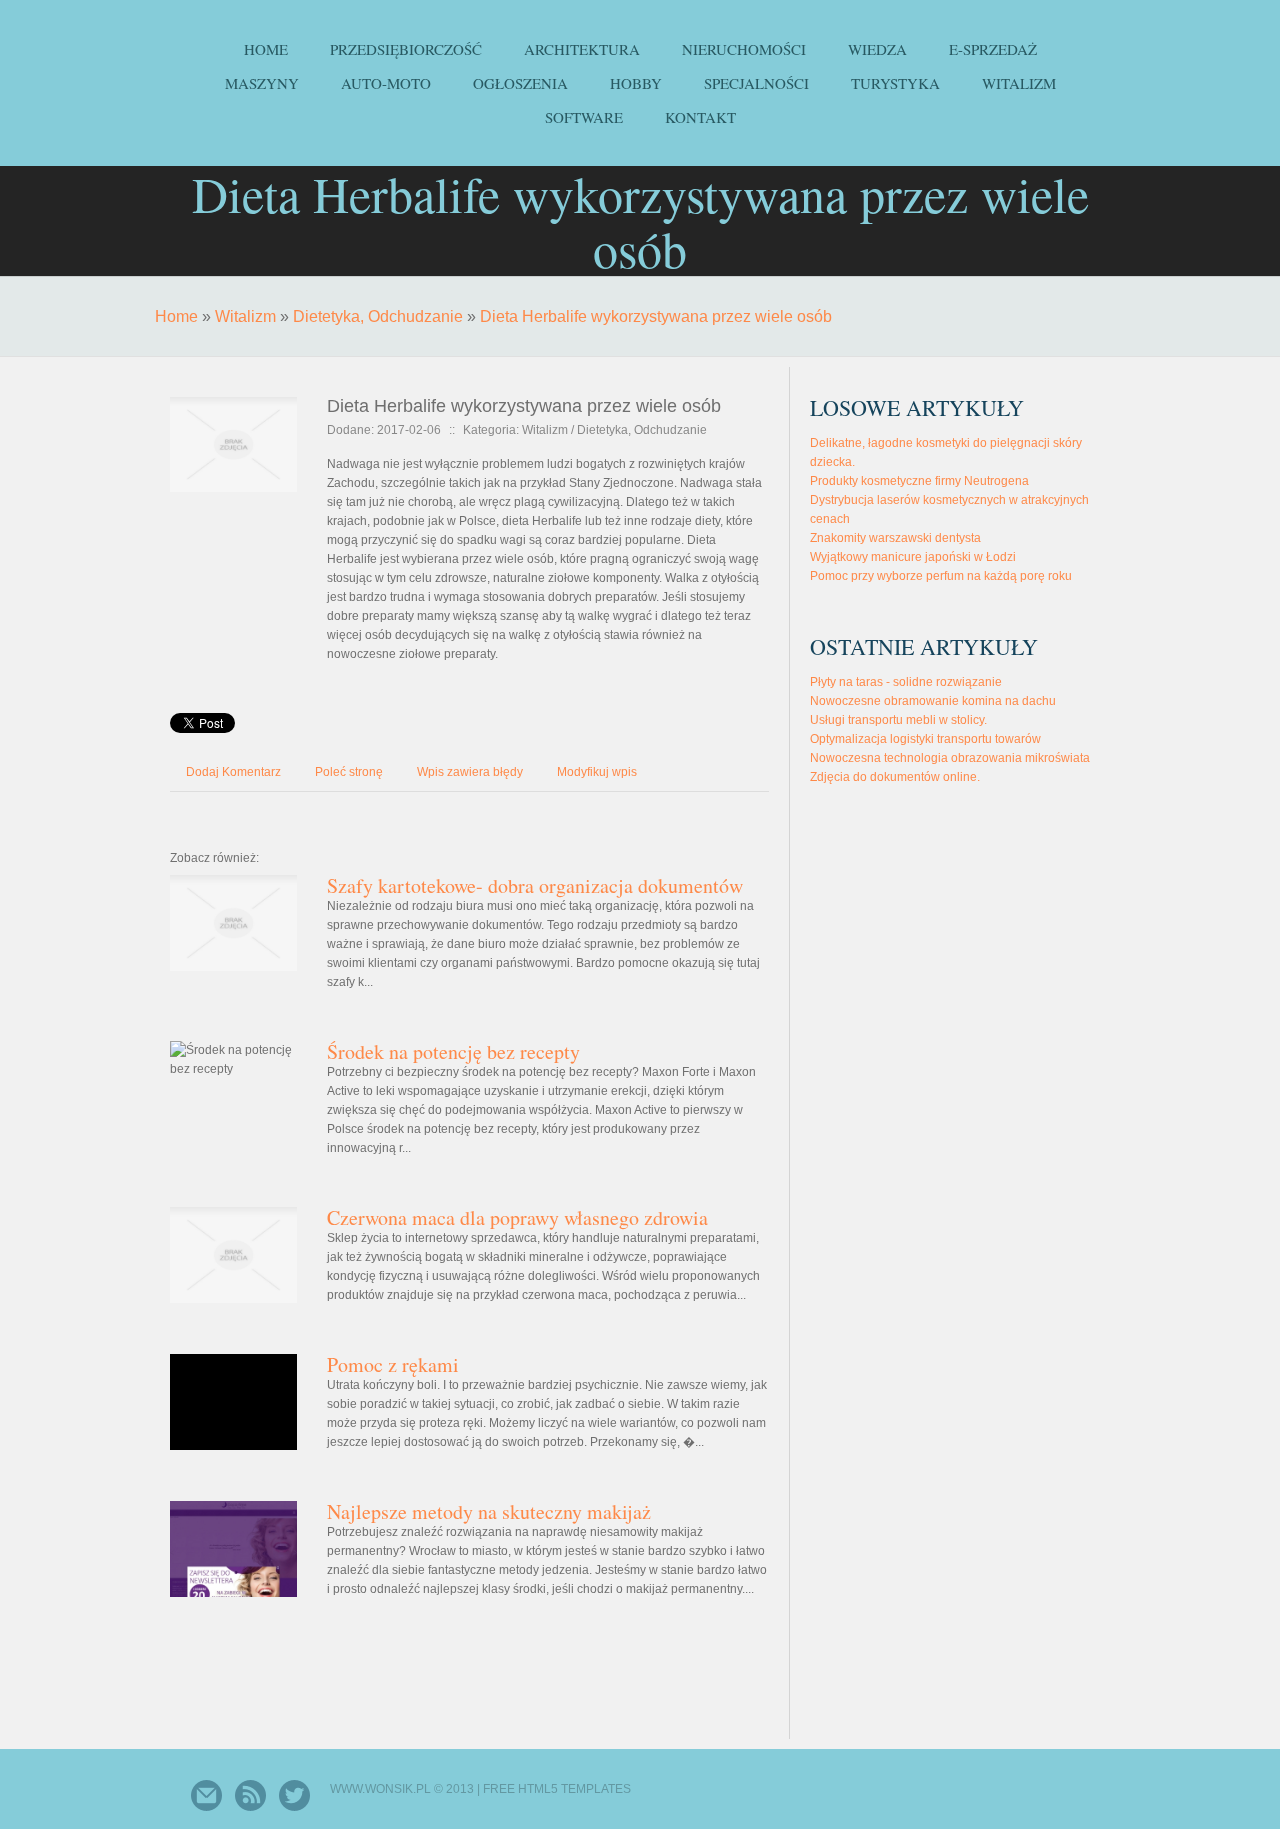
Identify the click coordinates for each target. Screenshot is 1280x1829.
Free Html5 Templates (557, 1789)
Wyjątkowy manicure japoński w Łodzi (913, 557)
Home (176, 316)
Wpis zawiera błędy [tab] (470, 772)
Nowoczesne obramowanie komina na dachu (933, 701)
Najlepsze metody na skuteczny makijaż (489, 1511)
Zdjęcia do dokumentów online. (895, 777)
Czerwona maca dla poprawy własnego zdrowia (517, 1217)
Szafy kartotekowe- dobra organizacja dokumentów (535, 885)
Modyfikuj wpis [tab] (597, 772)
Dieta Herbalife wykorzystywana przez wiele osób (656, 316)
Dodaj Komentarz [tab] (233, 772)
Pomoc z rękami (393, 1364)
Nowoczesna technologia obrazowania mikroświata (950, 758)
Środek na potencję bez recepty (453, 1051)
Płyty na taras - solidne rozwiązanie (906, 682)
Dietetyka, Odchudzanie (378, 316)
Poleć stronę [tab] (349, 772)
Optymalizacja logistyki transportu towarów (925, 739)
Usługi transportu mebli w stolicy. (898, 720)
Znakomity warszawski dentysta (895, 538)
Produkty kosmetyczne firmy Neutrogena (919, 481)
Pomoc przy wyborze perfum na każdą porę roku (941, 576)
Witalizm (245, 316)
